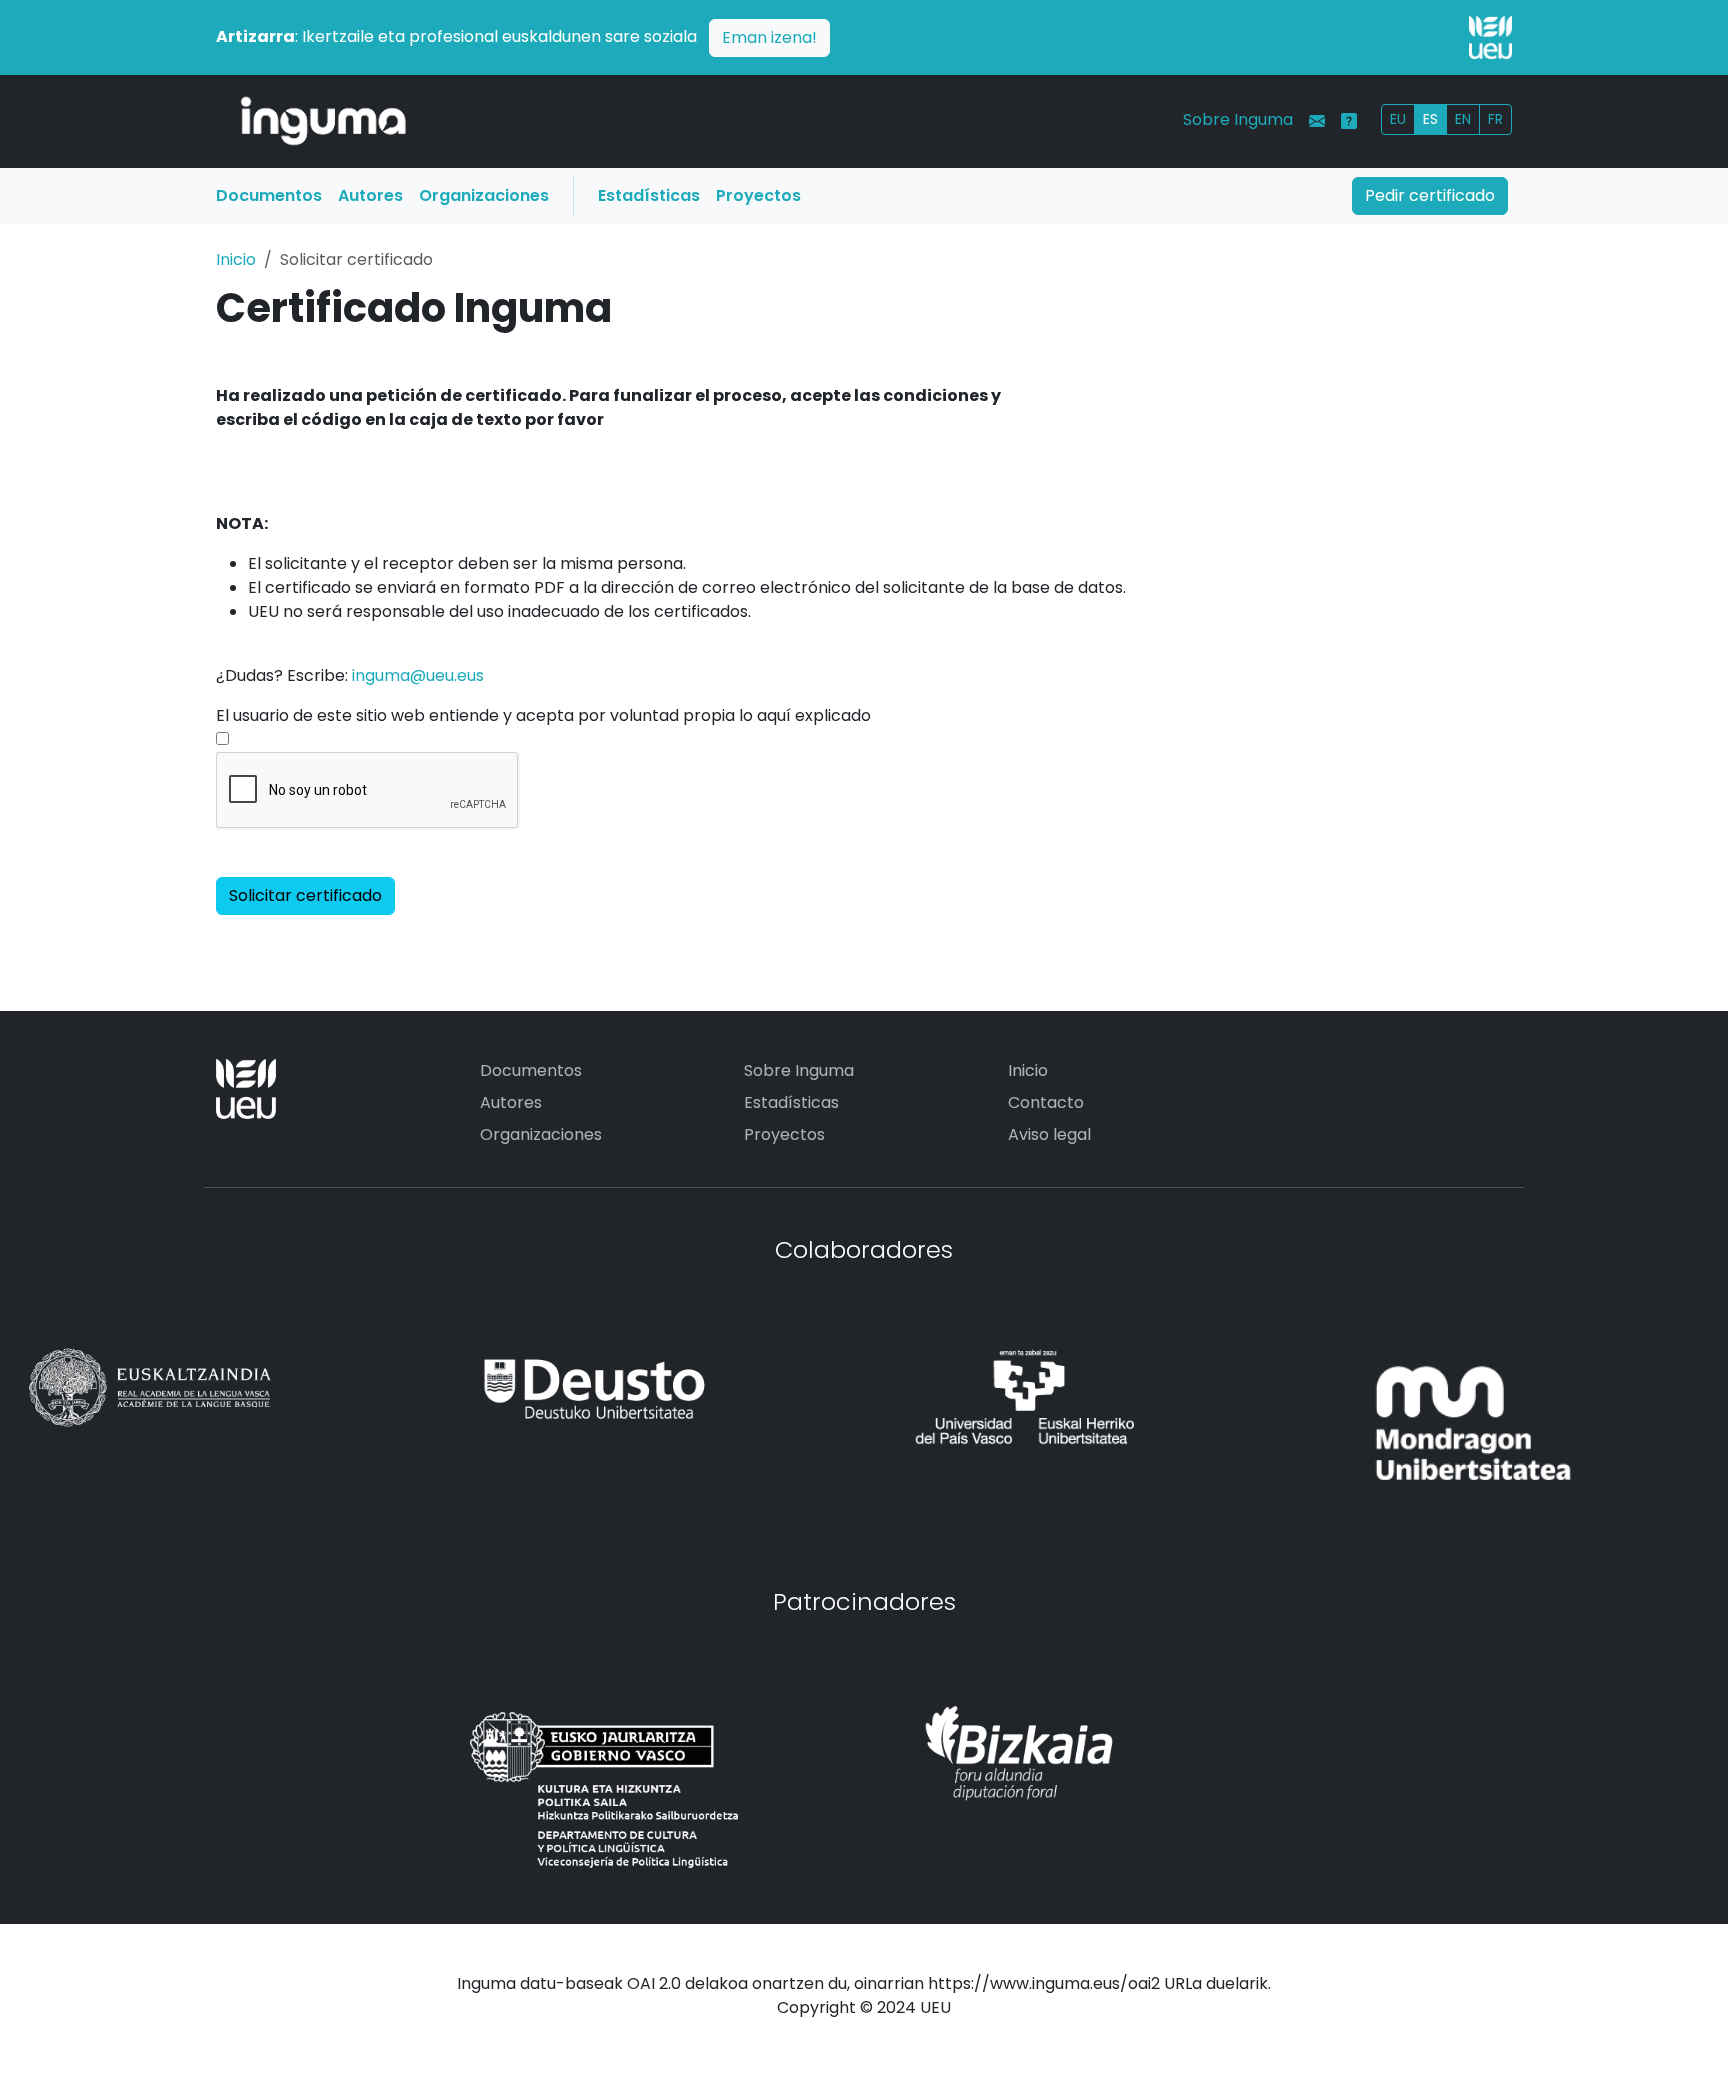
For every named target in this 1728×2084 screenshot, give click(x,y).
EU (1398, 119)
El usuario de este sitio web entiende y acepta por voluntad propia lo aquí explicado (543, 715)
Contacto (1046, 1102)
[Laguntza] (1349, 121)
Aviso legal (1049, 1134)
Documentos (269, 195)
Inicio (236, 259)
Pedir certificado (1430, 195)
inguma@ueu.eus (418, 675)
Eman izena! (769, 37)
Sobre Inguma (1238, 119)
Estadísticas (649, 195)
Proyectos (758, 195)
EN (1463, 119)
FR (1495, 119)
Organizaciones (484, 195)
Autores (370, 195)
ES (1430, 119)
